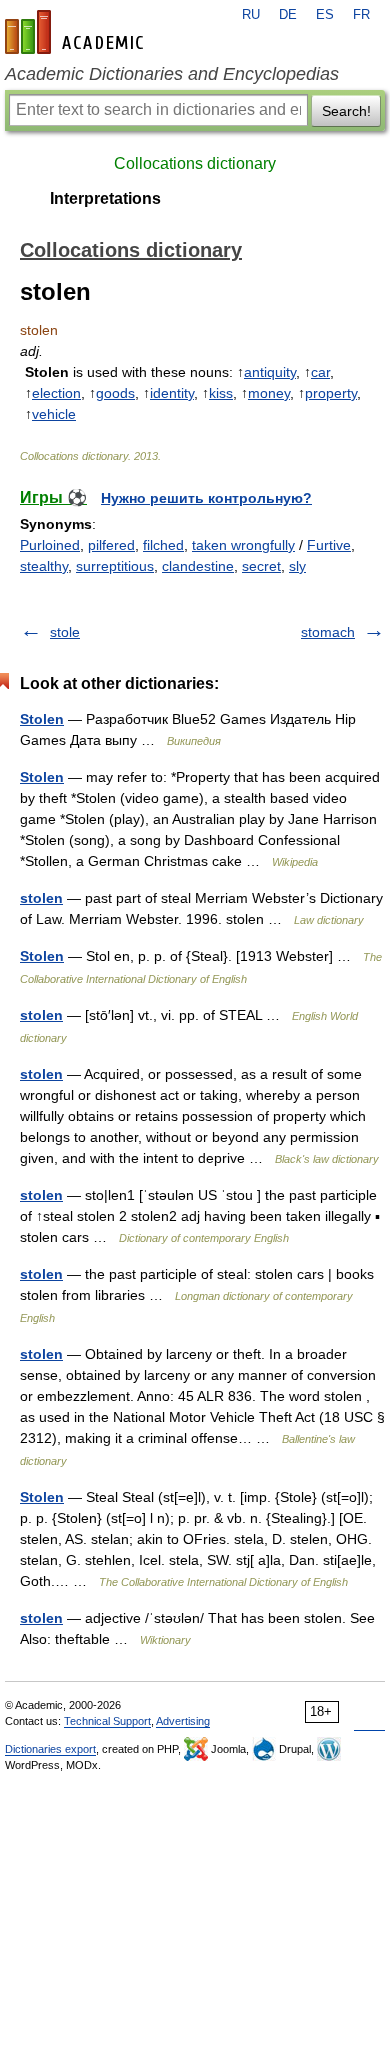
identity (172, 393)
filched (163, 545)
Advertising (183, 1721)
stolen (41, 898)
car (320, 372)
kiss (221, 393)
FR (361, 15)
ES (325, 15)
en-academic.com (77, 32)
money (269, 393)
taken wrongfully (243, 545)
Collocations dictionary (195, 163)
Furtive (329, 545)
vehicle (54, 414)
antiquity (270, 372)
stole (65, 632)
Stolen (42, 719)
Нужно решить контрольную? (206, 498)
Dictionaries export (50, 1749)
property (331, 393)
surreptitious (115, 566)
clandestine (198, 566)
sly (297, 566)
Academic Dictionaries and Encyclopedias (172, 74)
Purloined (50, 545)
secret (261, 566)
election (56, 393)
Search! (346, 111)
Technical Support (107, 1721)
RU (251, 15)
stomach (328, 632)
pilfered (111, 545)
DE (288, 15)
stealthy (44, 566)
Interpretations (105, 198)
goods (115, 393)
